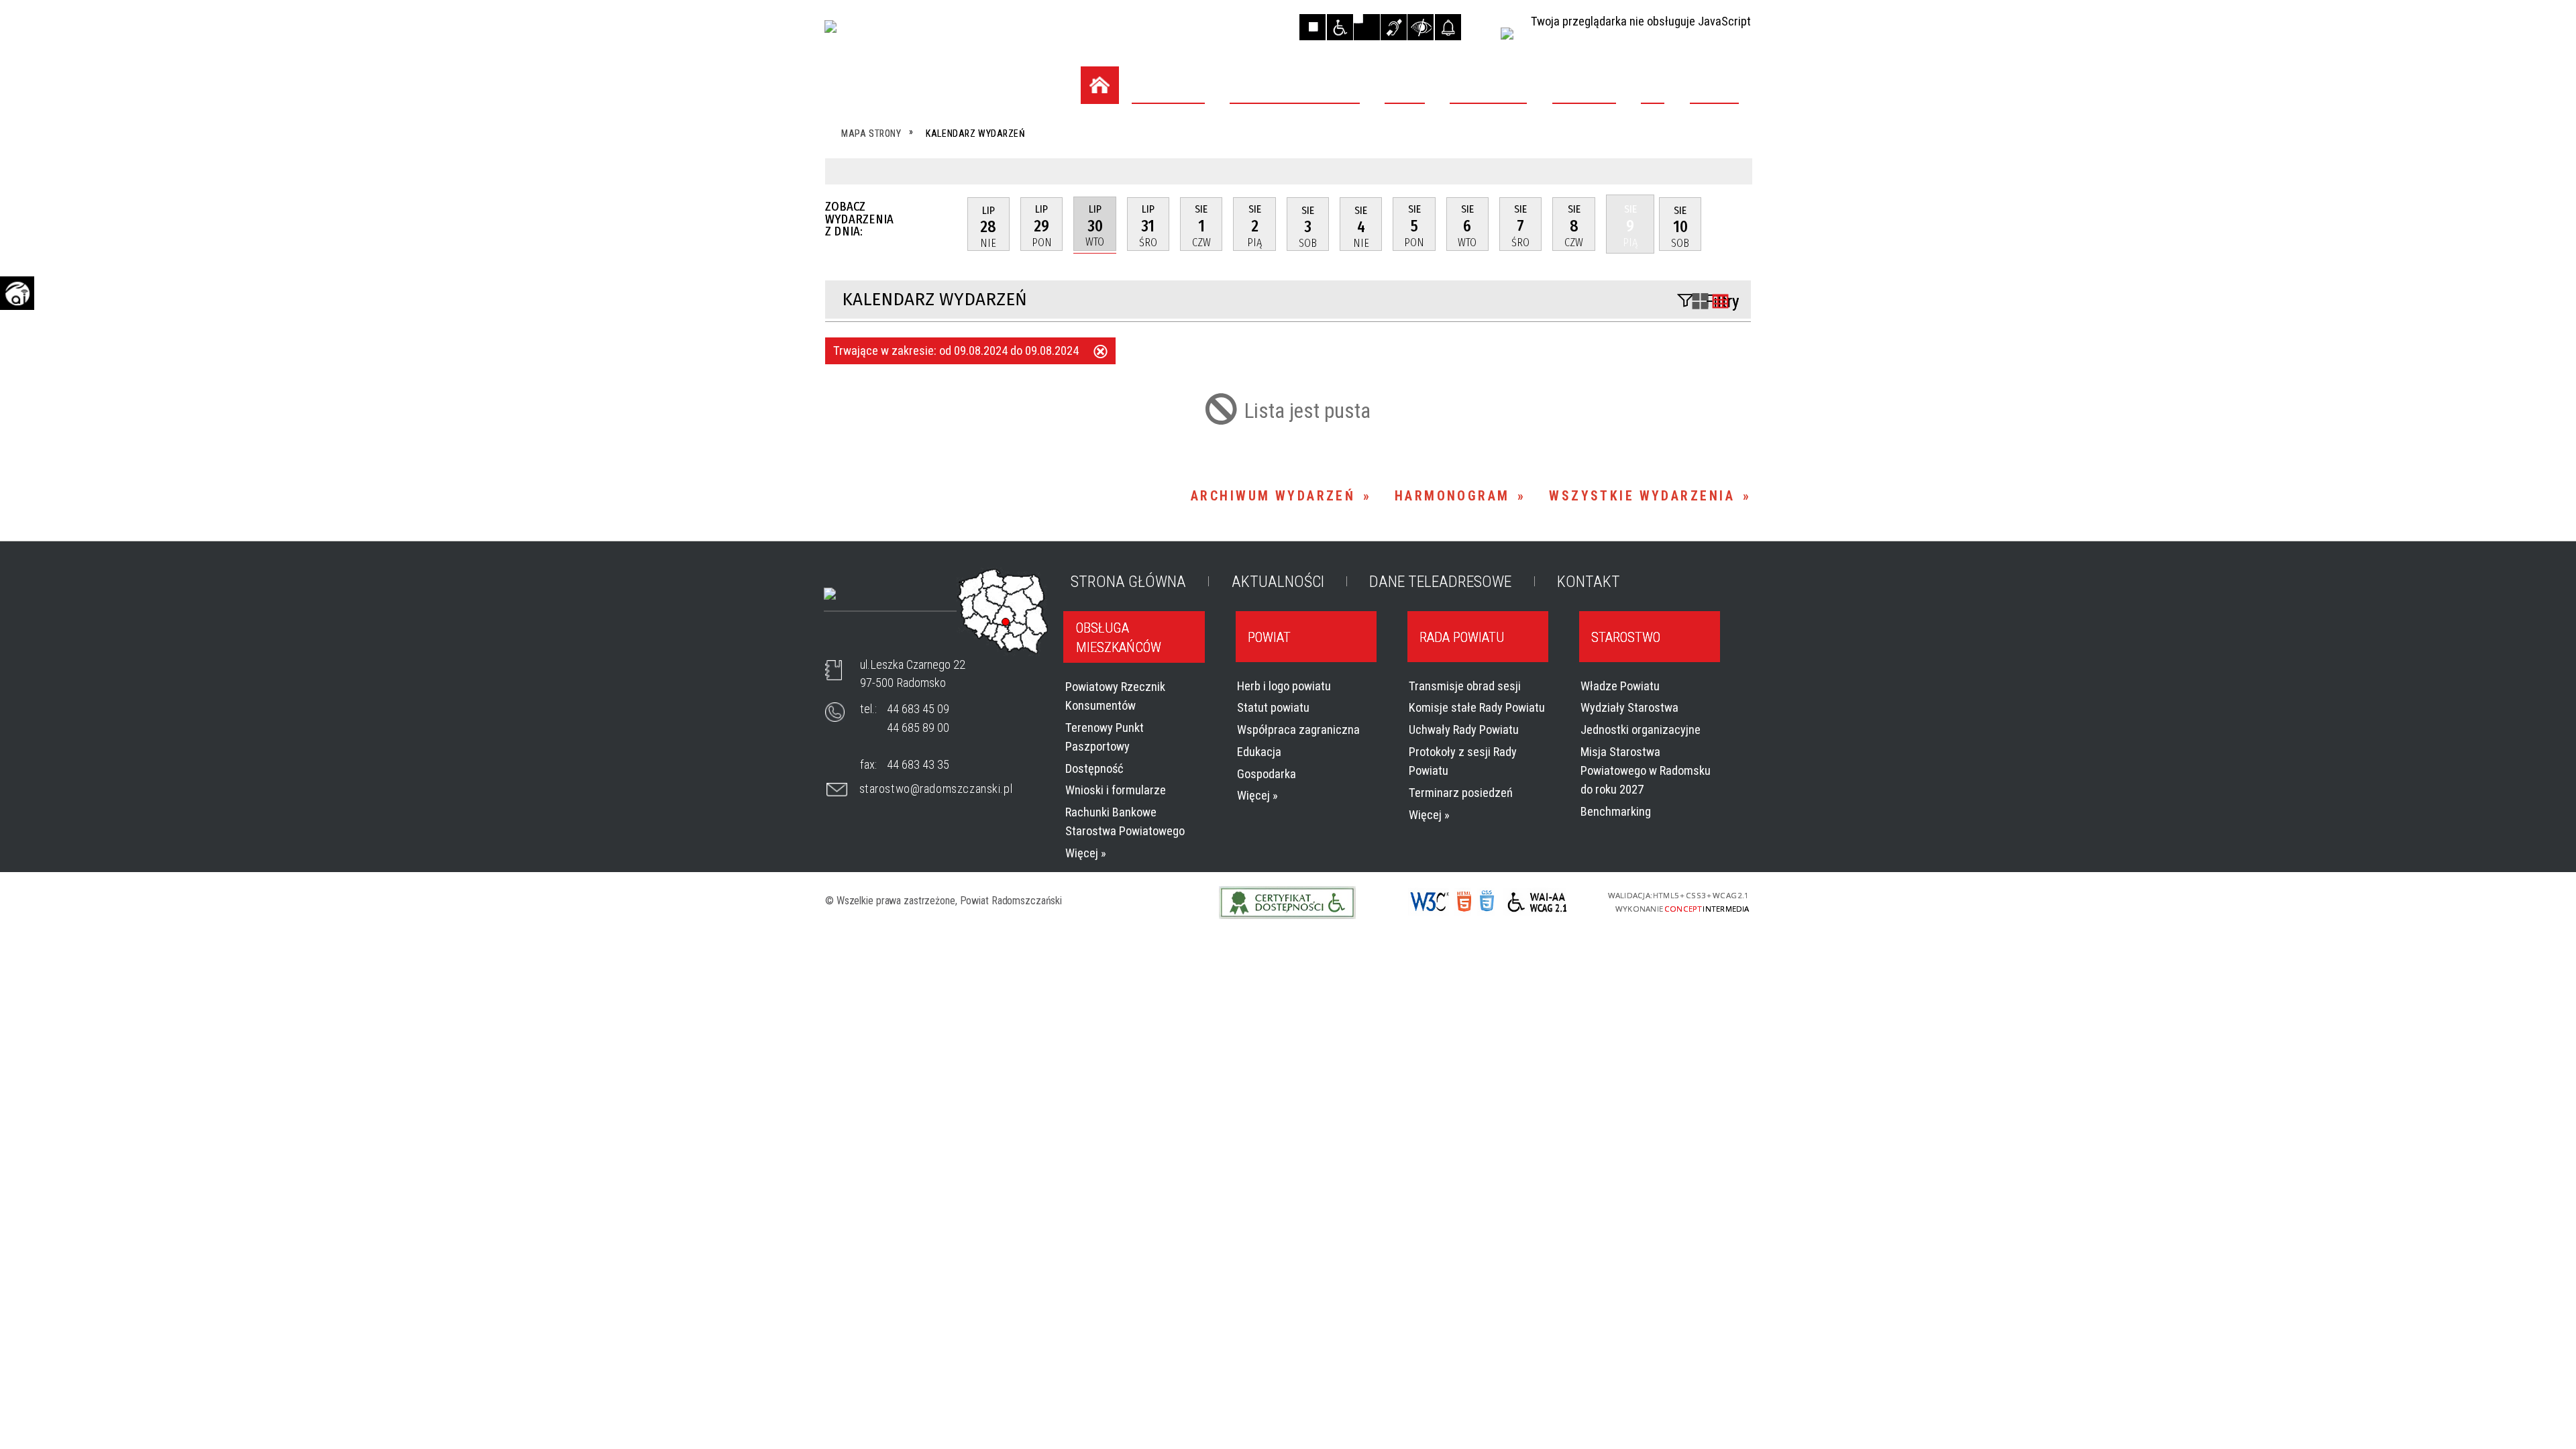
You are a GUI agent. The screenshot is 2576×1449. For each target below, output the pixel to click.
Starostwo (1626, 637)
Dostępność (1094, 768)
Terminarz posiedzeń (1461, 793)
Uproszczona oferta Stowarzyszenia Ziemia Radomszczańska (921, 504)
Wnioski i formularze (1116, 790)
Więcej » (1086, 853)
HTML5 (1462, 902)
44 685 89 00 (918, 728)
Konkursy (879, 243)
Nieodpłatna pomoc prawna (936, 455)
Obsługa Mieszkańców (1119, 637)
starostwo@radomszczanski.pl (936, 789)
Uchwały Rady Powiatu (1464, 730)
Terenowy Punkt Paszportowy (1105, 737)
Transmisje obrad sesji (1465, 686)
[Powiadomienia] (1448, 27)
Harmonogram (1452, 496)
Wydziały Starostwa (1629, 707)
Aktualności (1278, 582)
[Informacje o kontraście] (1420, 27)
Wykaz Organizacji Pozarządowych (908, 140)
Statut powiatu (1273, 707)
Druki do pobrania (905, 423)
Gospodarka (1267, 774)
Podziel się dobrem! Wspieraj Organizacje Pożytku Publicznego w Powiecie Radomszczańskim (940, 364)
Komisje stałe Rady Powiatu (1477, 707)
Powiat (1269, 637)
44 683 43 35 (918, 764)
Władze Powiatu (1620, 686)
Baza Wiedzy (887, 180)
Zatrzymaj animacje (1312, 27)
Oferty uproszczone (913, 274)
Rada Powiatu (1462, 637)
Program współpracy (917, 212)
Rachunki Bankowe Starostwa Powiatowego (1125, 821)
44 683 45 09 (918, 709)
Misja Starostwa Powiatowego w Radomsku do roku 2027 (1646, 770)
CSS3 (1486, 903)
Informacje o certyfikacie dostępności (1288, 903)
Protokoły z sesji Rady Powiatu (1463, 761)
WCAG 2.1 (1535, 902)
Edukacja (1259, 752)
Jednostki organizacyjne (1641, 730)
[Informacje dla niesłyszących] (1394, 27)
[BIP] (1507, 34)
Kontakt (1589, 582)
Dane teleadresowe (1440, 582)
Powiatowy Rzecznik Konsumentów (1115, 696)
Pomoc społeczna (904, 572)
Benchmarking (1616, 811)
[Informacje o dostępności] (1340, 27)
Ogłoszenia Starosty (915, 305)
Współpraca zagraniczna (1298, 730)
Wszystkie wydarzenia (1642, 496)
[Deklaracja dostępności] (1367, 27)
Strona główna (1128, 582)
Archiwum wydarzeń (1273, 496)
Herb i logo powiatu (1284, 686)
